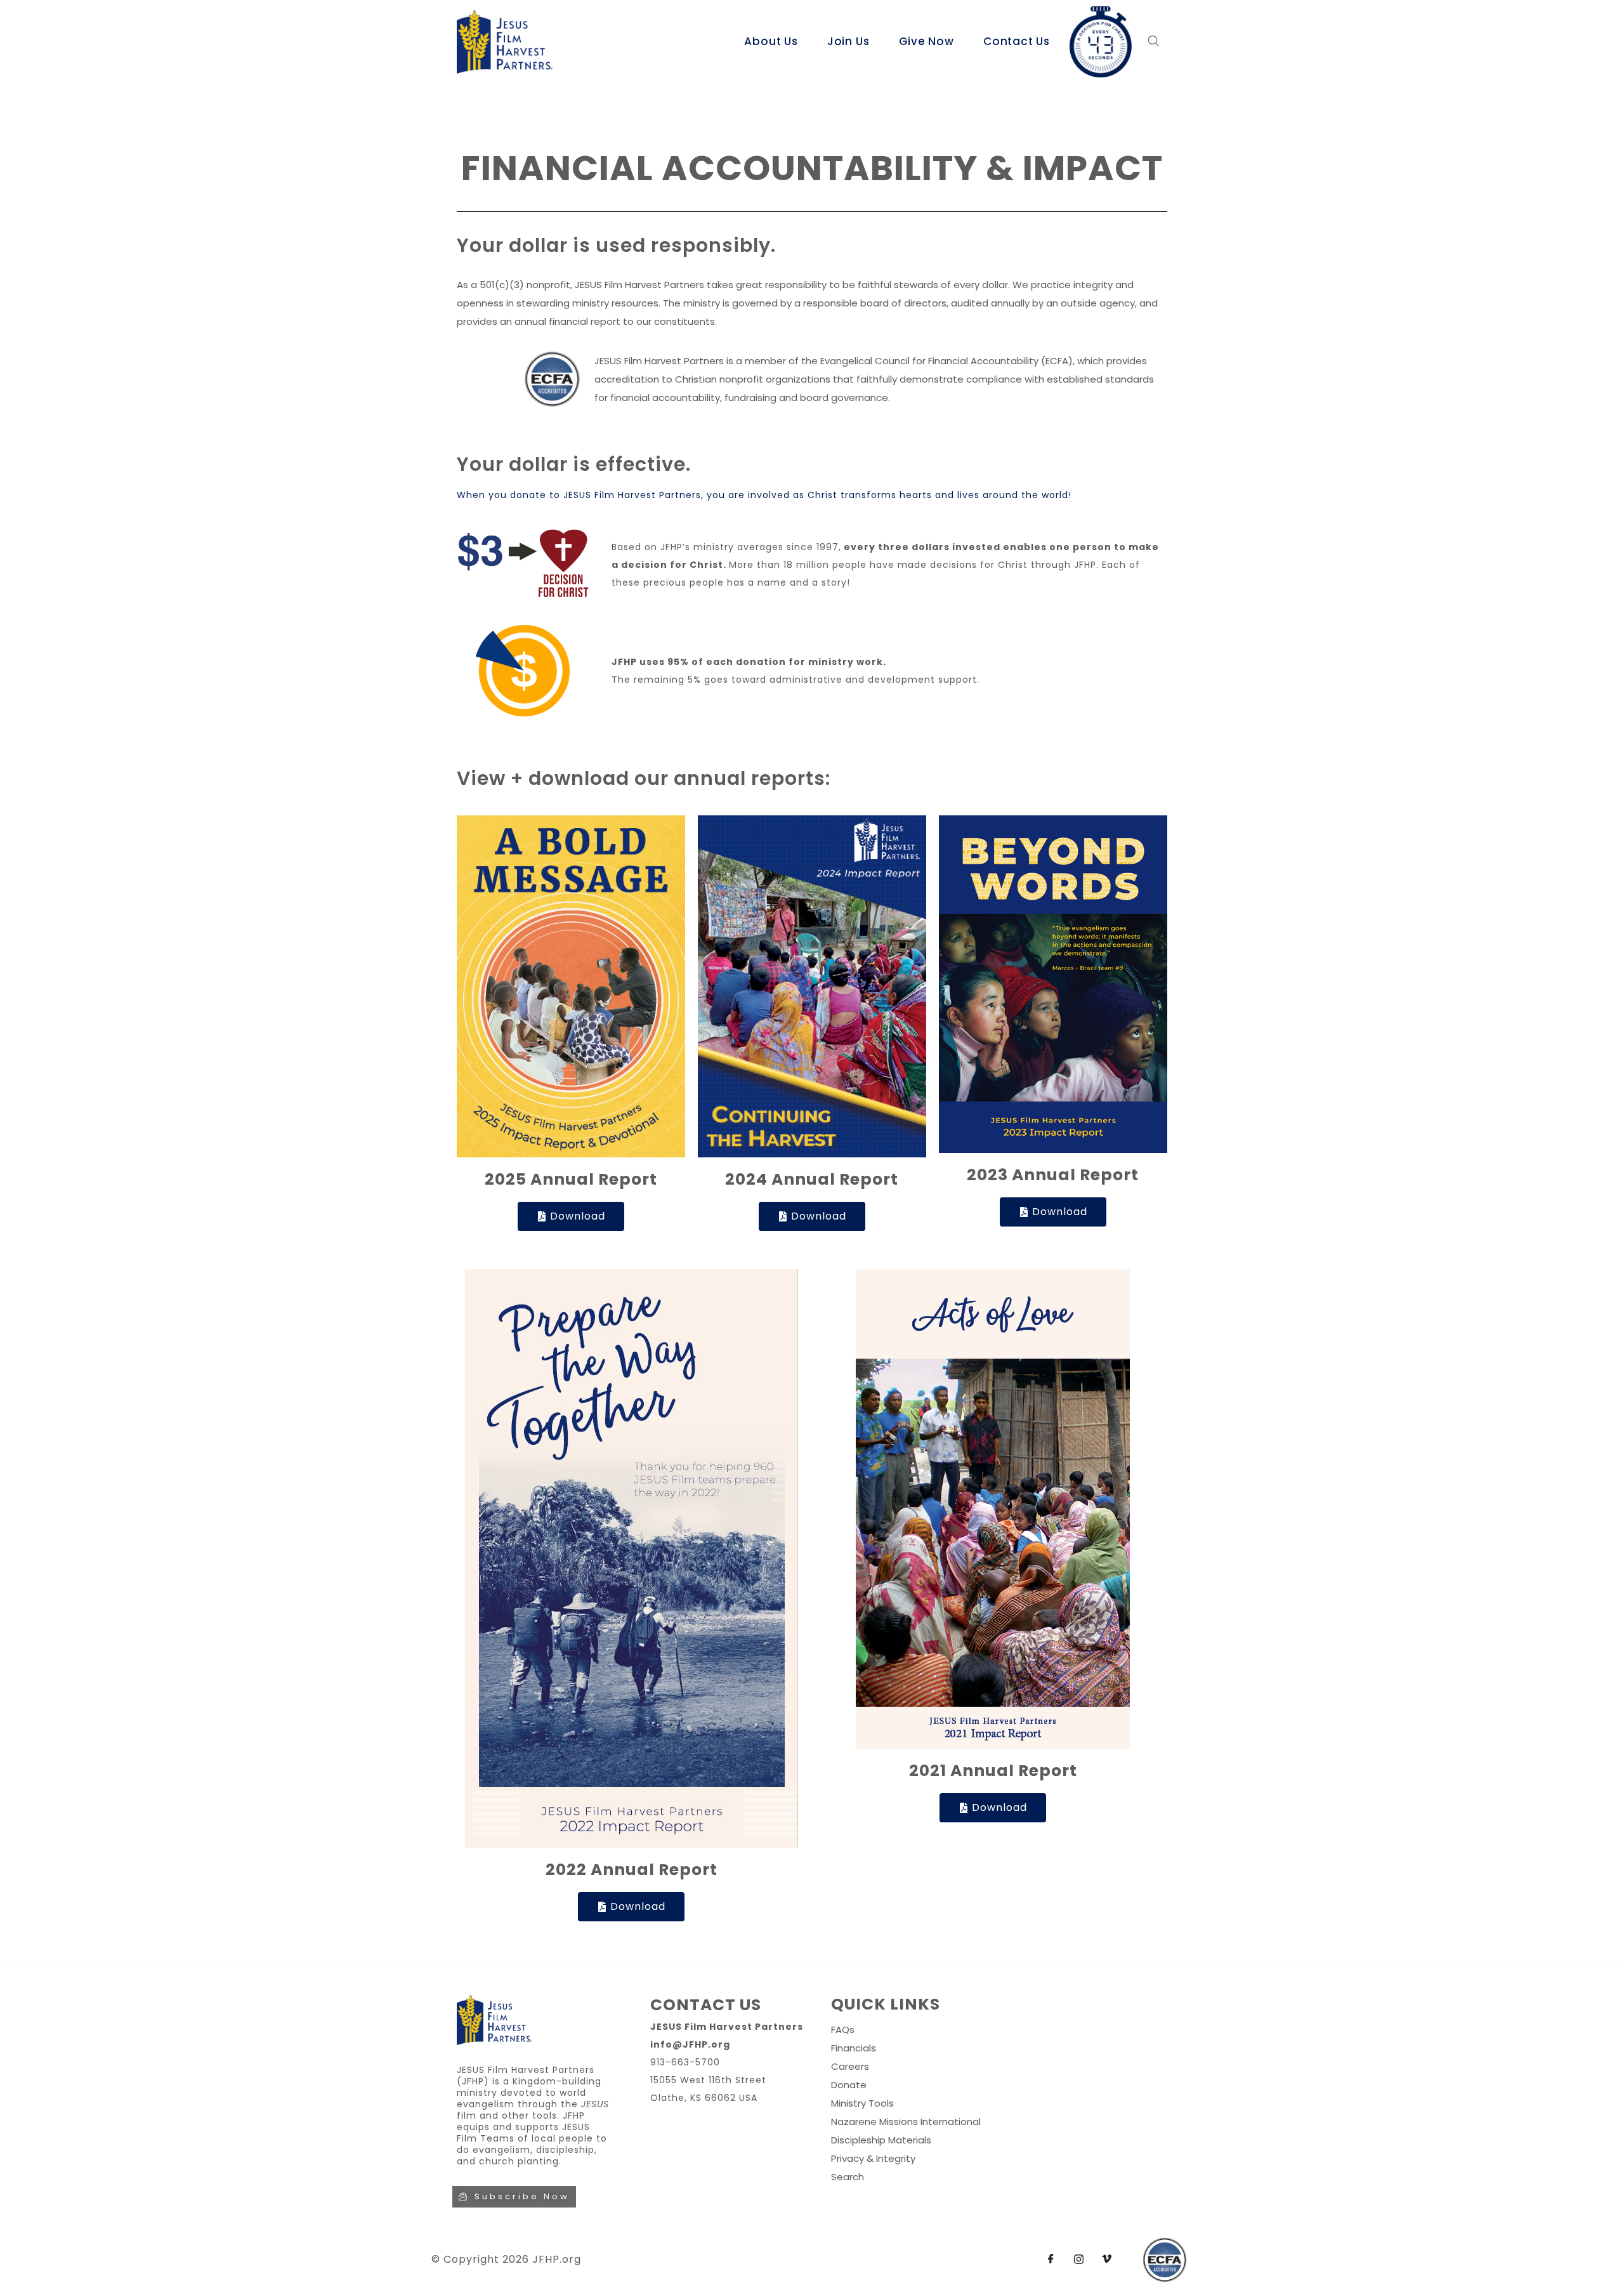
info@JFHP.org (690, 2044)
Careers (850, 2066)
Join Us (848, 41)
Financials (854, 2048)
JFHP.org (557, 2259)
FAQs (843, 2030)
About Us (771, 41)
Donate (849, 2085)
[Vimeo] (1106, 2260)
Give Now (927, 41)
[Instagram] (1078, 2260)
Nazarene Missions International (906, 2122)
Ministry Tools (862, 2103)
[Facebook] (1051, 2260)
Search (848, 2177)
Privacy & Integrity (873, 2158)
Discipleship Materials (881, 2140)
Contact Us (1017, 41)
